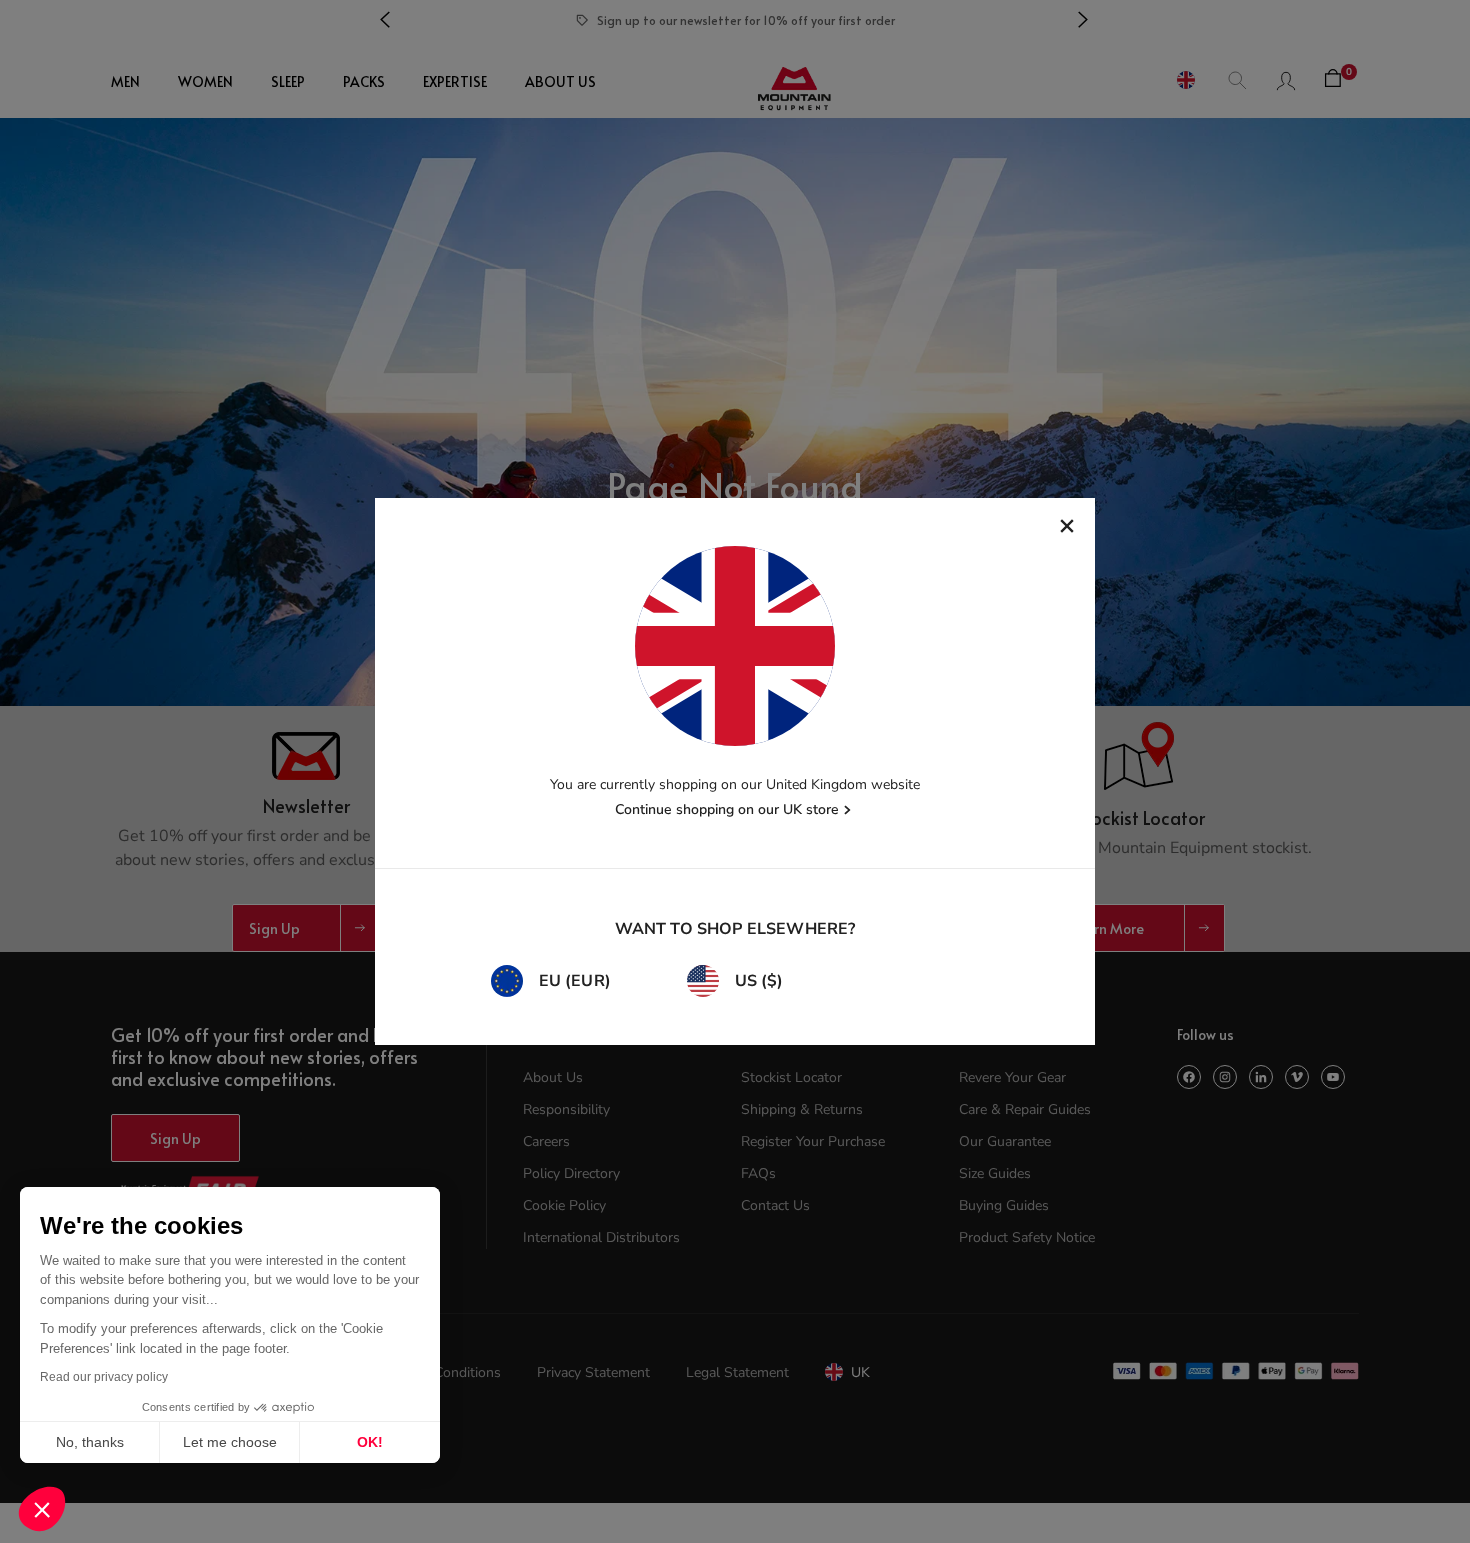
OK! (370, 1442)
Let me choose (230, 1442)
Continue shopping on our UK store (727, 809)
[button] (42, 1509)
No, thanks (90, 1442)
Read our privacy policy (104, 1377)
